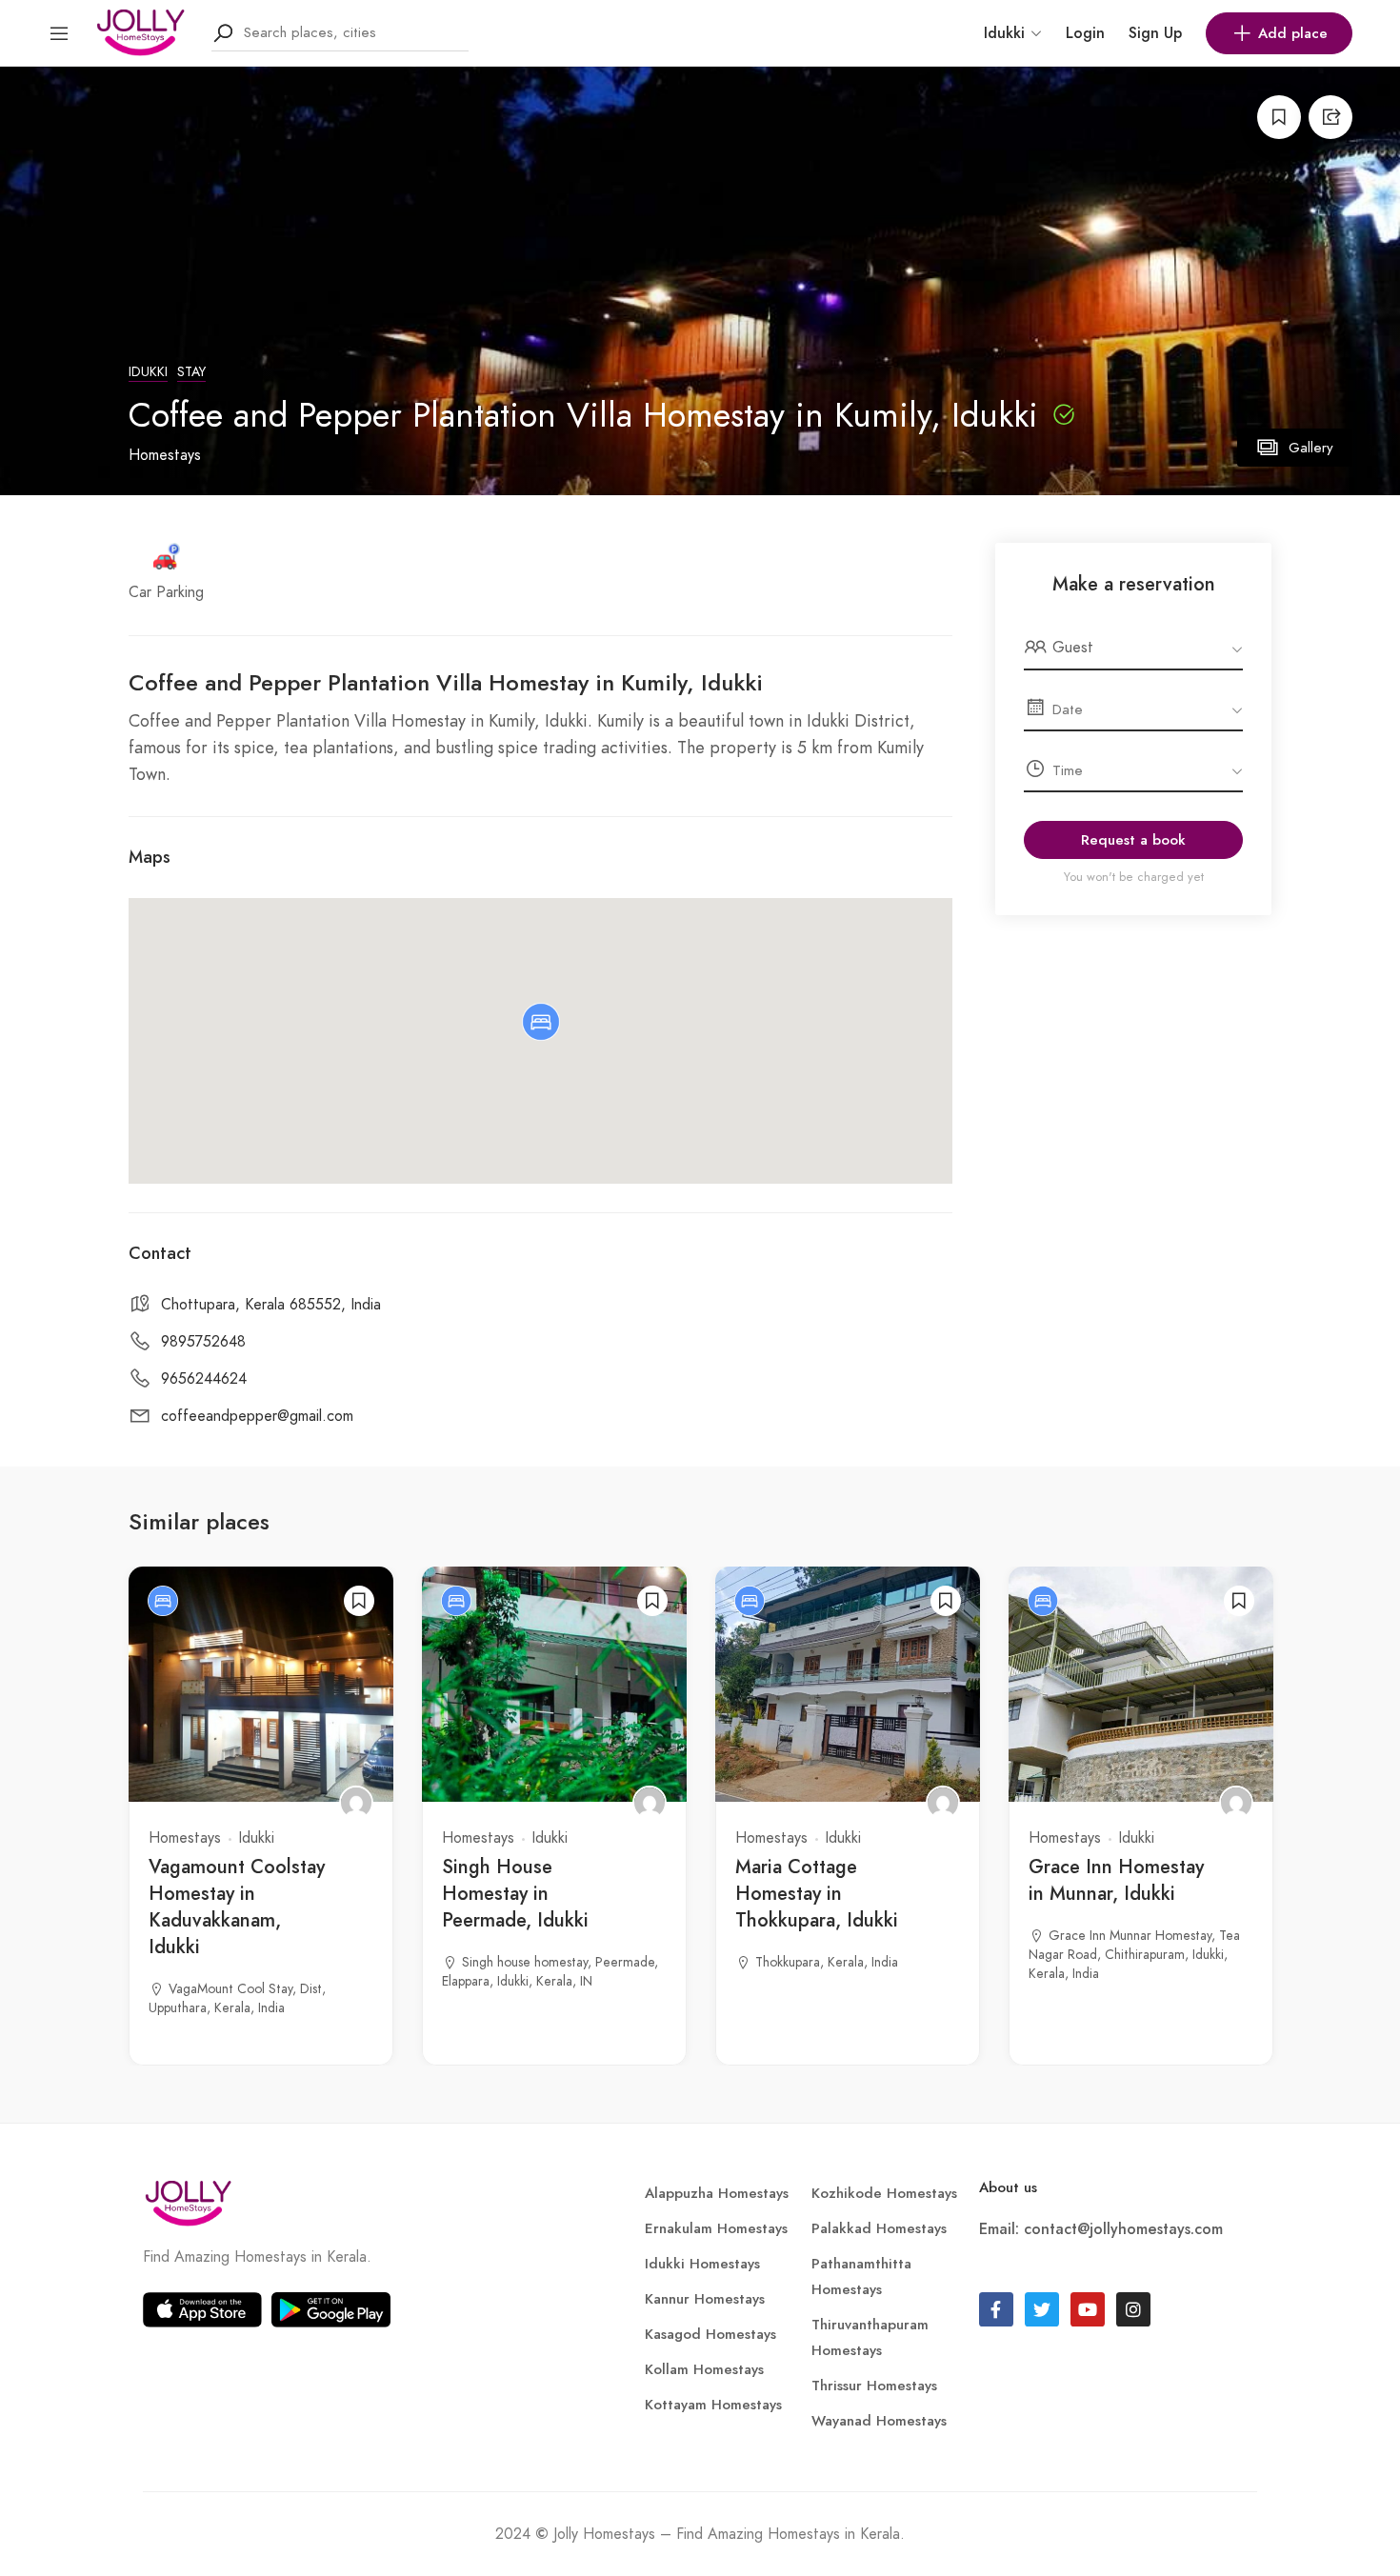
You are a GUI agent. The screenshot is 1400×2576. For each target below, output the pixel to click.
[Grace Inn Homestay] (1236, 1803)
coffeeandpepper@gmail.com (257, 1416)
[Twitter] (1042, 2309)
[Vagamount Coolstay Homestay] (356, 1803)
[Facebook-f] (996, 2309)
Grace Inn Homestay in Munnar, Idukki (1116, 1880)
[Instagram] (1133, 2309)
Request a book (1133, 840)
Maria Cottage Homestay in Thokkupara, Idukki (817, 1894)
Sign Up (1155, 33)
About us (1008, 2187)
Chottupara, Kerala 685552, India (271, 1305)
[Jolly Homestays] (141, 31)
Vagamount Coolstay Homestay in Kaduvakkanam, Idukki (237, 1907)
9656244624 (204, 1379)
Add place (1293, 33)
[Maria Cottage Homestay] (943, 1803)
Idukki (148, 372)
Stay (191, 372)
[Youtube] (1088, 2309)
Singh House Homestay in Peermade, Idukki (515, 1894)
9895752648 (203, 1342)
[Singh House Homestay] (650, 1803)
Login (1085, 33)
